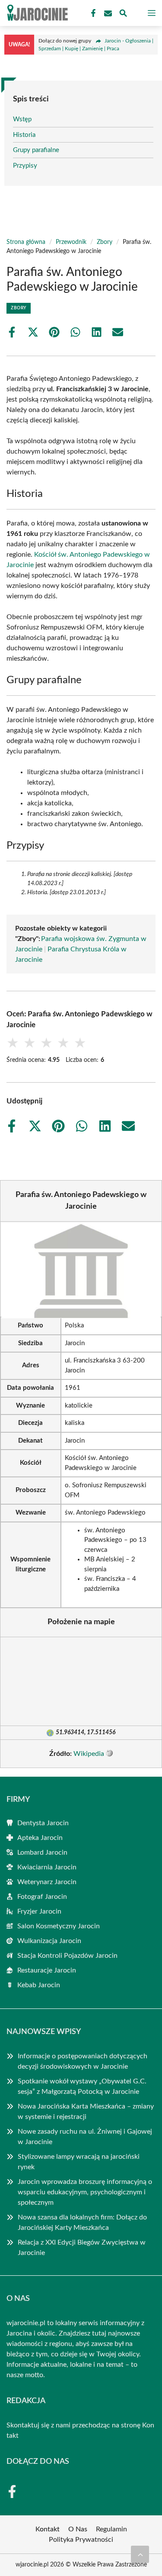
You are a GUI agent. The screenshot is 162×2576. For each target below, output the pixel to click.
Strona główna (26, 242)
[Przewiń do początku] (140, 2554)
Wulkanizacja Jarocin (49, 1941)
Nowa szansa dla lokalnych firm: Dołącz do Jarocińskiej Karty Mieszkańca (82, 2222)
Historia (24, 135)
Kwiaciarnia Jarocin (47, 1867)
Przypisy (25, 166)
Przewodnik (71, 242)
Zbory (105, 242)
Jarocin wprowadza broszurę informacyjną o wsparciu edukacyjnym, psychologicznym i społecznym (85, 2192)
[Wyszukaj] (123, 15)
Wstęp (22, 119)
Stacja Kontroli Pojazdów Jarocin (67, 1956)
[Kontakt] (107, 13)
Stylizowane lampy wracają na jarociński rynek (79, 2162)
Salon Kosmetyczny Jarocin (59, 1926)
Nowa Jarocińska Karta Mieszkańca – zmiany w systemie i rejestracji (86, 2112)
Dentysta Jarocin (43, 1823)
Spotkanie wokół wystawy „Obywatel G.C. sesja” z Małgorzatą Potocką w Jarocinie (82, 2086)
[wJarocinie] (36, 13)
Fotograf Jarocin (42, 1897)
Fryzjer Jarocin (39, 1911)
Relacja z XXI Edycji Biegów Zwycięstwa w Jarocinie (82, 2248)
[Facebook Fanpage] (92, 13)
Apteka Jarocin (40, 1838)
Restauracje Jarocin (47, 1970)
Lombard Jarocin (42, 1853)
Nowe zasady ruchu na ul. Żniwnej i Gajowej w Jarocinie (85, 2137)
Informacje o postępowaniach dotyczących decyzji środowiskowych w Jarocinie (83, 2061)
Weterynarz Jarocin (47, 1882)
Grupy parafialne (36, 150)
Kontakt (48, 2529)
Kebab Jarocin (39, 1985)
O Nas (78, 2529)
